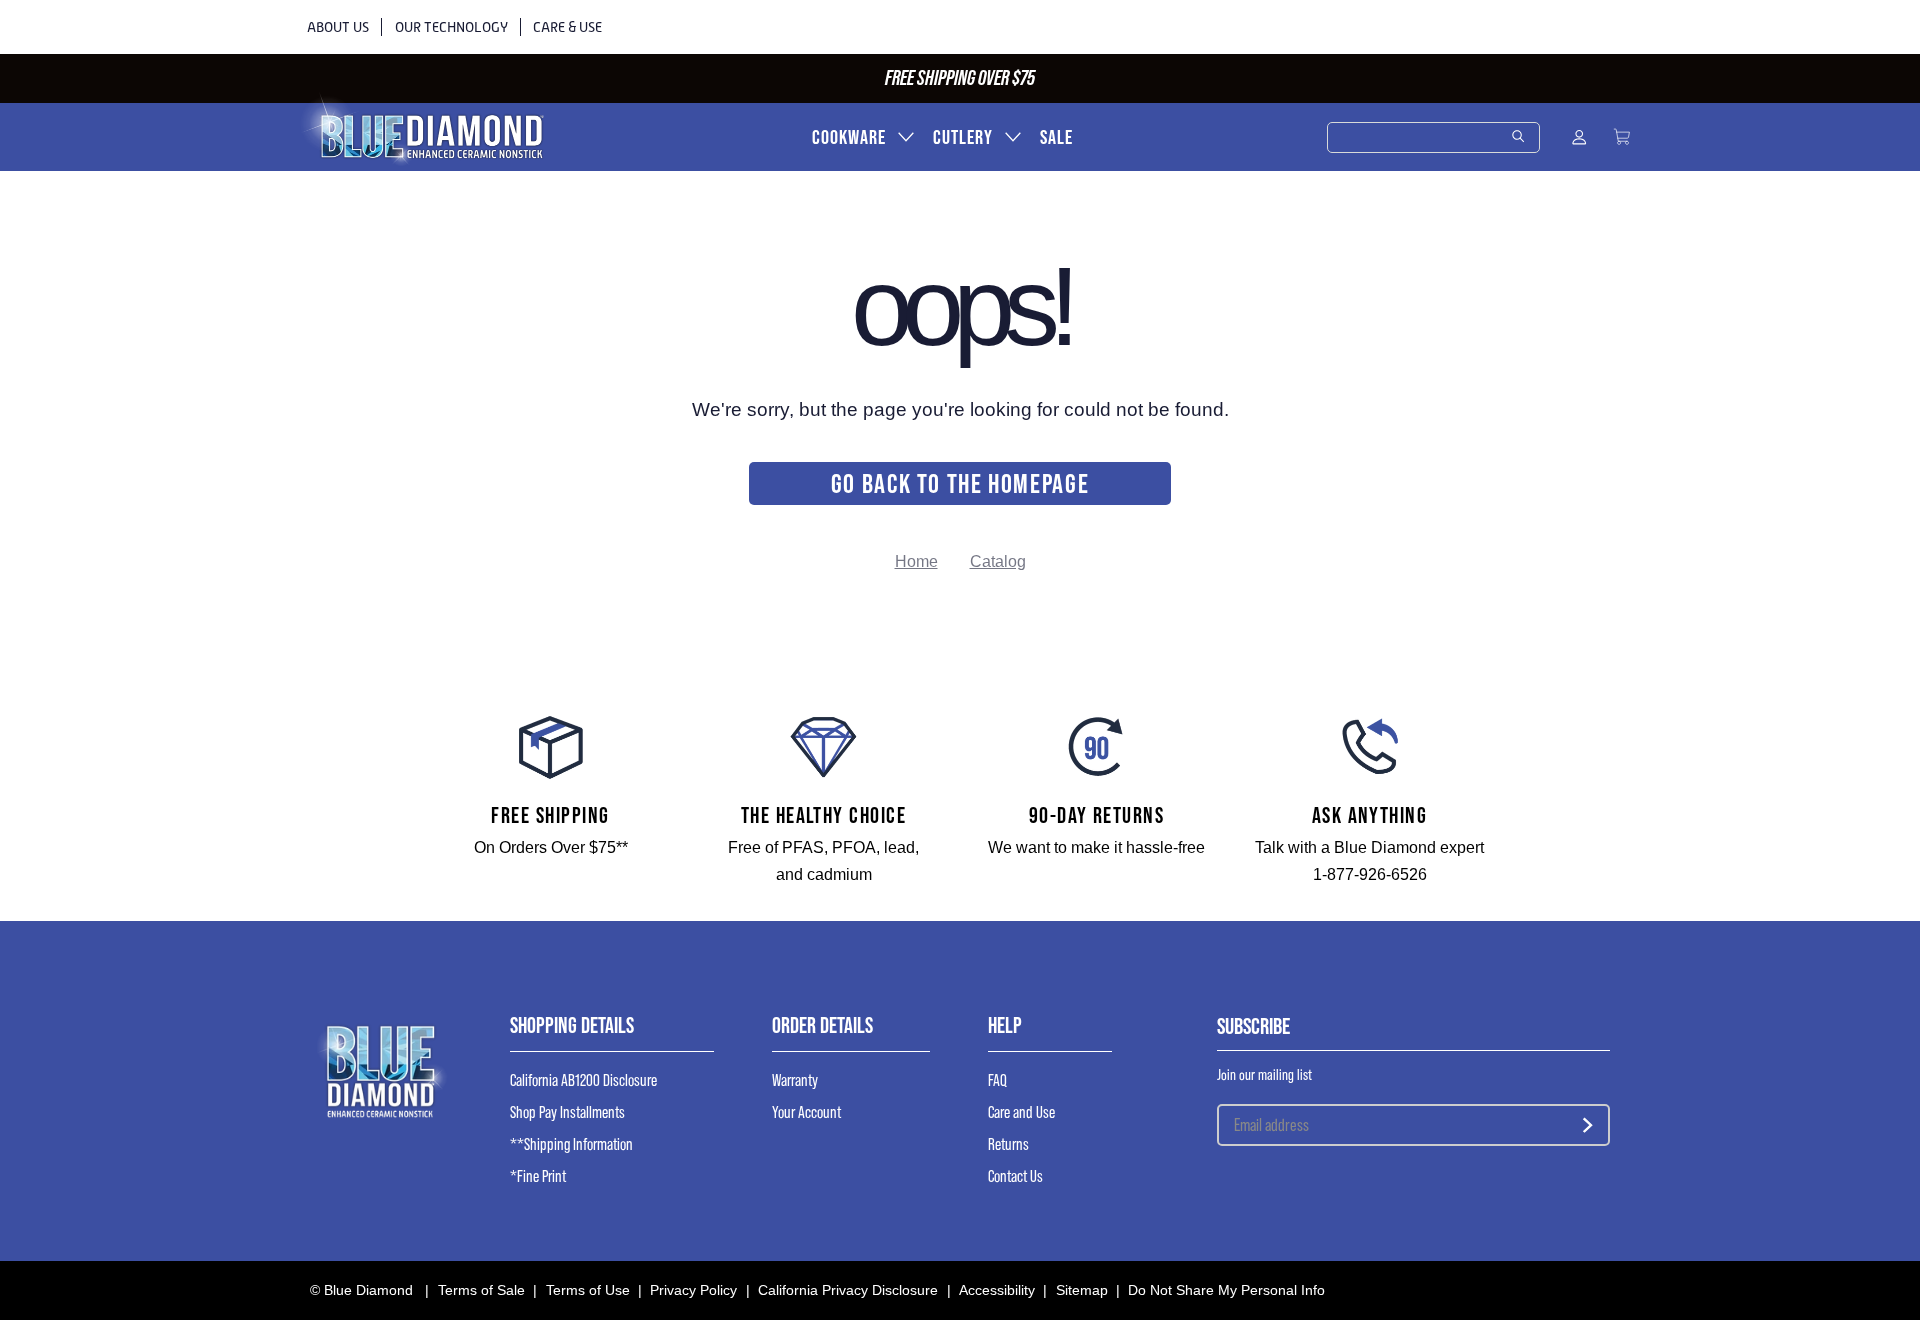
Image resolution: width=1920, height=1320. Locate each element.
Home (916, 561)
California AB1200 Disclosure (583, 1080)
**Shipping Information (571, 1144)
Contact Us (1015, 1176)
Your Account (806, 1112)
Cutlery (963, 137)
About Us (338, 27)
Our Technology (451, 27)
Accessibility (997, 1290)
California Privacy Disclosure (848, 1290)
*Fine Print (538, 1176)
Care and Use (1021, 1112)
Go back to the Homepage (960, 483)
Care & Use (567, 27)
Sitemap (1082, 1290)
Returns (1008, 1144)
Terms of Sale (481, 1290)
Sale (1056, 137)
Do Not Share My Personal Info (1226, 1290)
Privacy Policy (693, 1290)
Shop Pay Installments (567, 1112)
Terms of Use (588, 1290)
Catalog (998, 561)
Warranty (795, 1080)
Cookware (849, 137)
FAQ (997, 1080)
